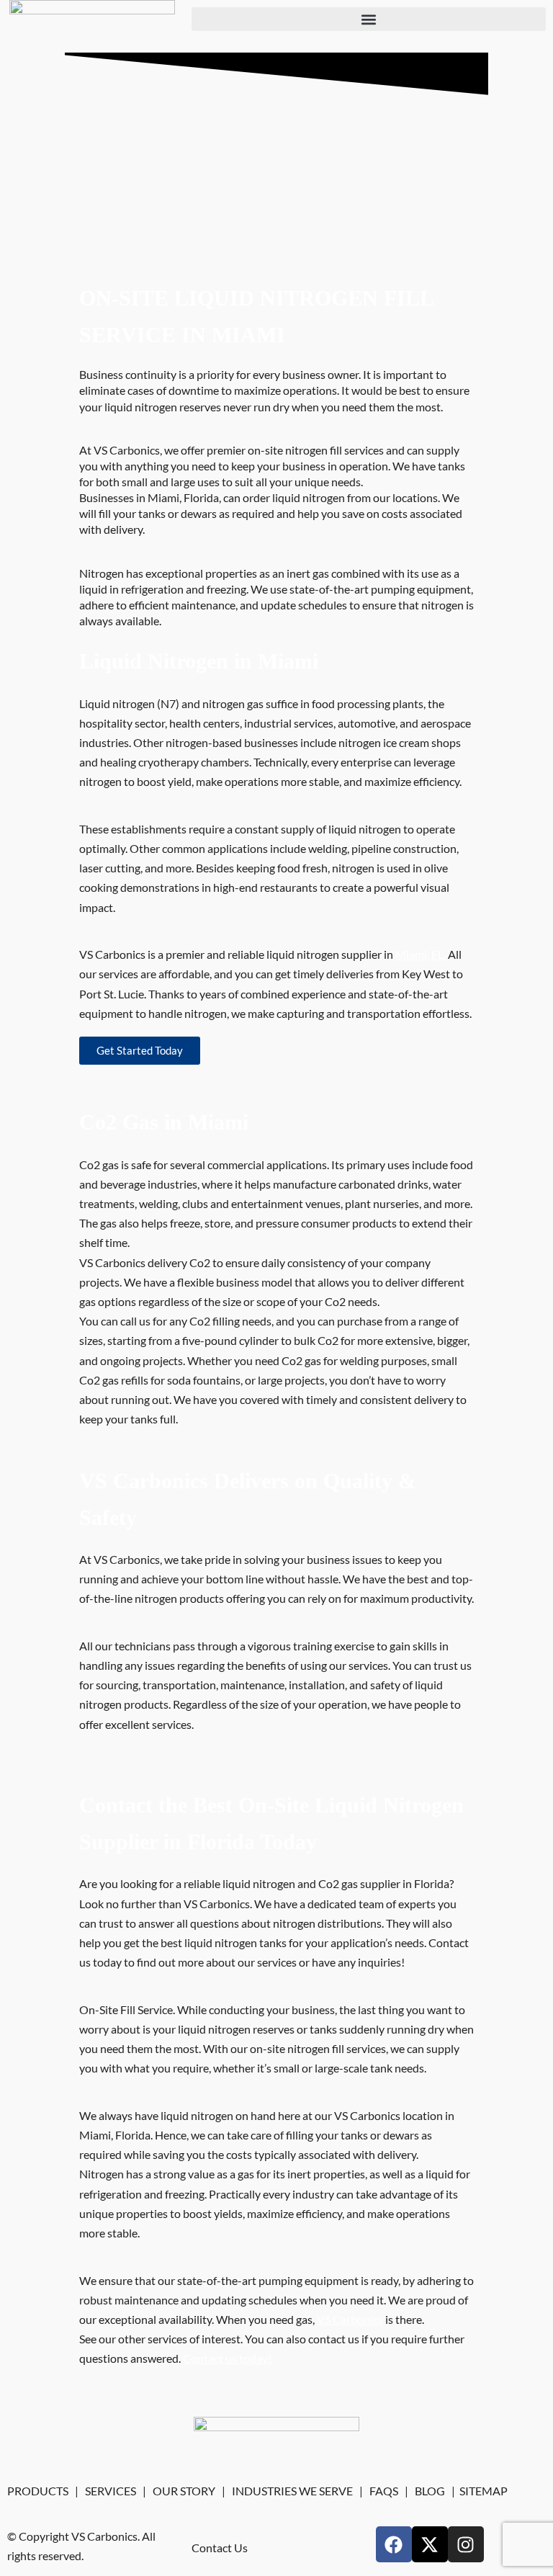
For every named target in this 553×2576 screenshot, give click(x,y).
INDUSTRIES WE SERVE (292, 2491)
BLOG (430, 2491)
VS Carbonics (350, 2319)
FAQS (384, 2491)
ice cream (406, 742)
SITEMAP (484, 2491)
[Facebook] (394, 2544)
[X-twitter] (430, 2544)
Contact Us (220, 2548)
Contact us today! (227, 2358)
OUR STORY (184, 2491)
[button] (369, 19)
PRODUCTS (38, 2491)
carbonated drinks (383, 1184)
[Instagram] (466, 2544)
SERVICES (111, 2491)
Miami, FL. (421, 954)
